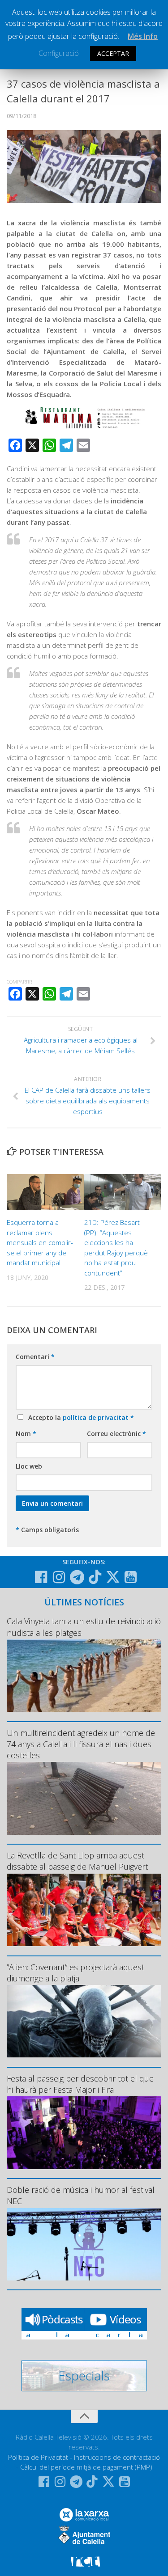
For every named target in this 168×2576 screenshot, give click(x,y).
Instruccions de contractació (117, 2457)
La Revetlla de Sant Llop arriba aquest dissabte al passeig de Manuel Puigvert (77, 1861)
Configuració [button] (59, 53)
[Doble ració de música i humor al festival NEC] (84, 2244)
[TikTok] (95, 1577)
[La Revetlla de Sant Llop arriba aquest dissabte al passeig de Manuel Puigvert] (84, 1910)
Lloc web (29, 1466)
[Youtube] (131, 1577)
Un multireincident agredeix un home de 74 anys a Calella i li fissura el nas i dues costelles (81, 1744)
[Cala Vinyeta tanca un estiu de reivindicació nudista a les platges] (84, 1676)
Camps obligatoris (47, 1530)
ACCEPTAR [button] (113, 53)
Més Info (143, 36)
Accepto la (79, 1417)
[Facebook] (41, 1577)
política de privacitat (97, 1417)
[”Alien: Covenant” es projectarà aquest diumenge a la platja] (84, 2021)
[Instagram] (59, 1577)
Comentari (35, 1357)
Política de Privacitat (38, 2457)
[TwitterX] (113, 1577)
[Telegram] (77, 1577)
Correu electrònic (116, 1434)
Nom (26, 1434)
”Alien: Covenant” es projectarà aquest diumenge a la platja (75, 1973)
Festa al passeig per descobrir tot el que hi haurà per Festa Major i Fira (80, 2084)
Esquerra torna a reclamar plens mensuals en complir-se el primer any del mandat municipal (40, 1242)
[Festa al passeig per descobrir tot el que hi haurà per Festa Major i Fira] (84, 2133)
